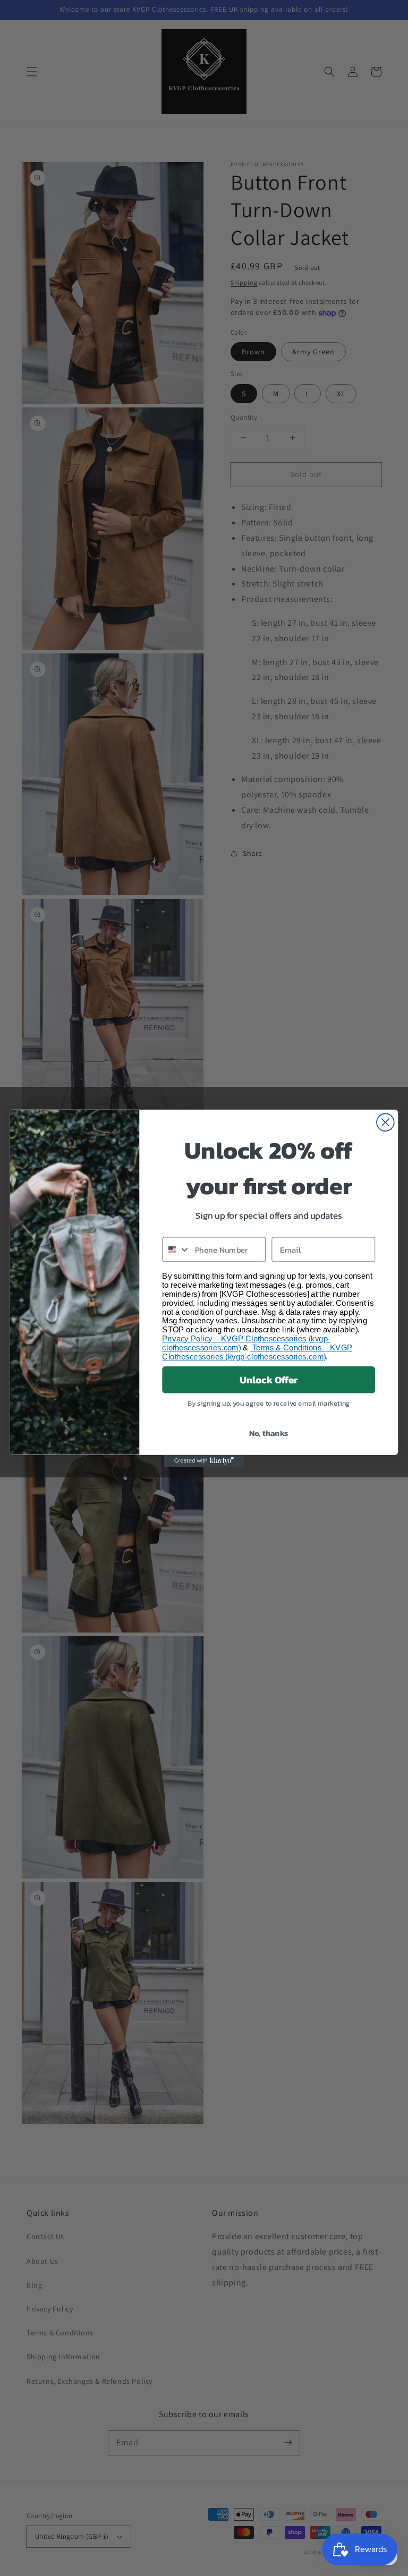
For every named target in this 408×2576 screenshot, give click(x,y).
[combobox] (176, 1249)
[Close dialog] (385, 1122)
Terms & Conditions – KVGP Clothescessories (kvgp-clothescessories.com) (257, 1352)
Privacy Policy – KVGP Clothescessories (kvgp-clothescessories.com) (246, 1343)
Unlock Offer (269, 1380)
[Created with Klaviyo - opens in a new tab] (204, 1460)
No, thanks (269, 1433)
